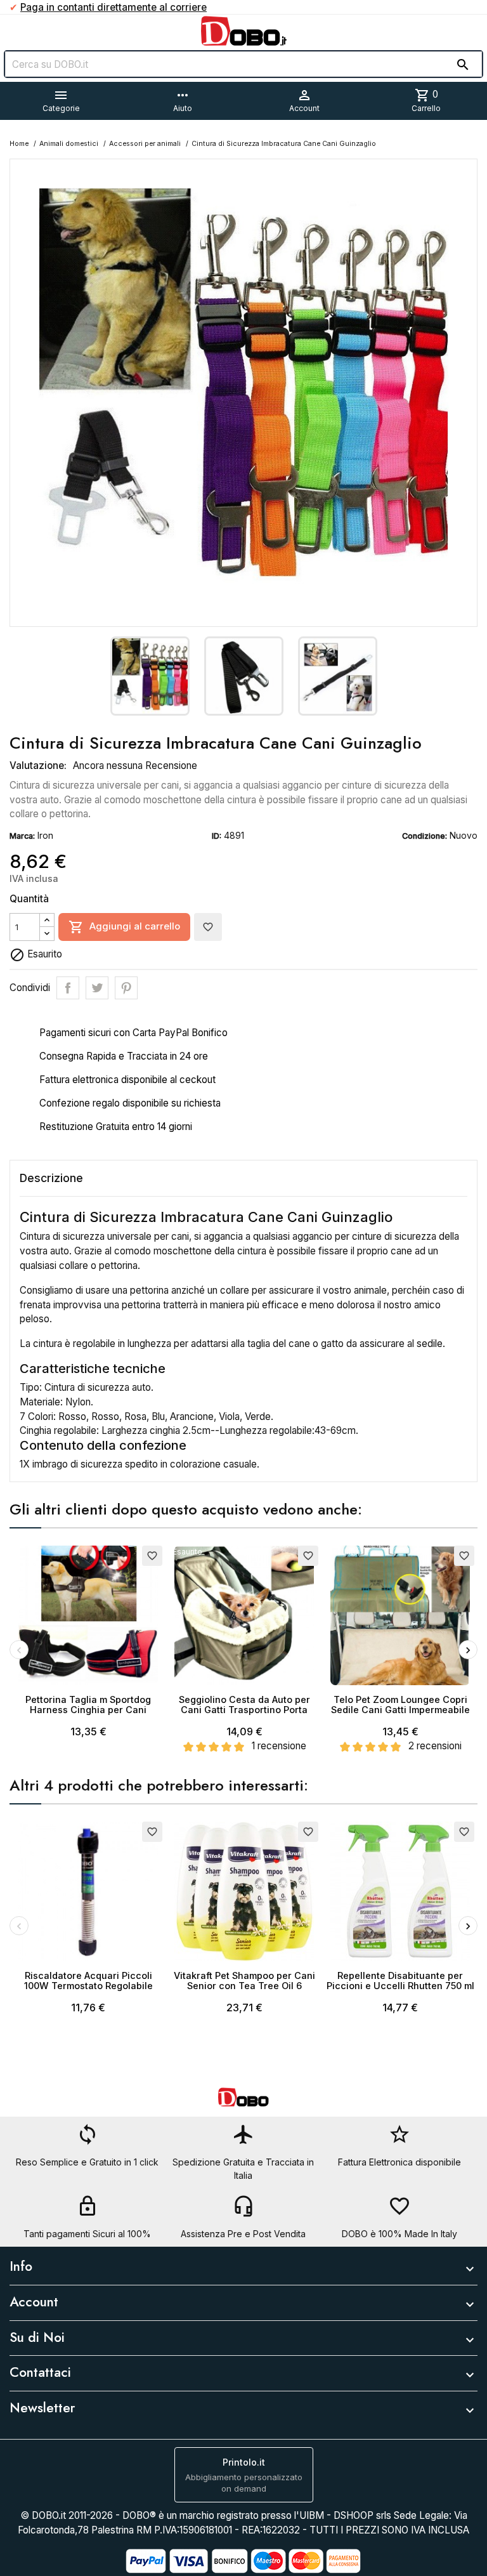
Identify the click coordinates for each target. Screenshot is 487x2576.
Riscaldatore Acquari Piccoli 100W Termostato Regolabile (88, 1981)
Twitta (97, 988)
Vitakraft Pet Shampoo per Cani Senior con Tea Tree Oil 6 (244, 1981)
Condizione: (425, 836)
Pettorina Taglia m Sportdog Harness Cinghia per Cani (88, 1705)
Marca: (22, 836)
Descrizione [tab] (51, 1178)
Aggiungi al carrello (124, 927)
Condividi (68, 988)
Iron (45, 835)
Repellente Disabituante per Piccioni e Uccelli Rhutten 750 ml (400, 1981)
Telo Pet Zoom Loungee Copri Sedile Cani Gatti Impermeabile (400, 1705)
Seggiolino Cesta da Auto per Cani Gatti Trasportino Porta (244, 1705)
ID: (217, 836)
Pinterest (126, 988)
